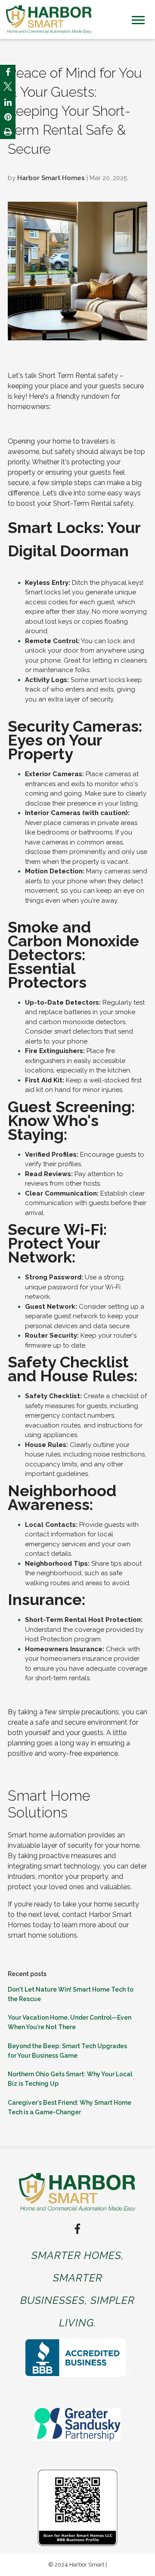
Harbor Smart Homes (51, 178)
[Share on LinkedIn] (8, 102)
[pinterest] (8, 117)
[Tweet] (8, 88)
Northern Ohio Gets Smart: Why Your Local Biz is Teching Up (70, 2079)
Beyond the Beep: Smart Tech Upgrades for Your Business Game (67, 2051)
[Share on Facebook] (8, 72)
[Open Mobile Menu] (138, 19)
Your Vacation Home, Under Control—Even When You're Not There (70, 2022)
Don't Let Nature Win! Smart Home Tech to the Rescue (71, 1994)
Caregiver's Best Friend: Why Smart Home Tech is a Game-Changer (70, 2107)
